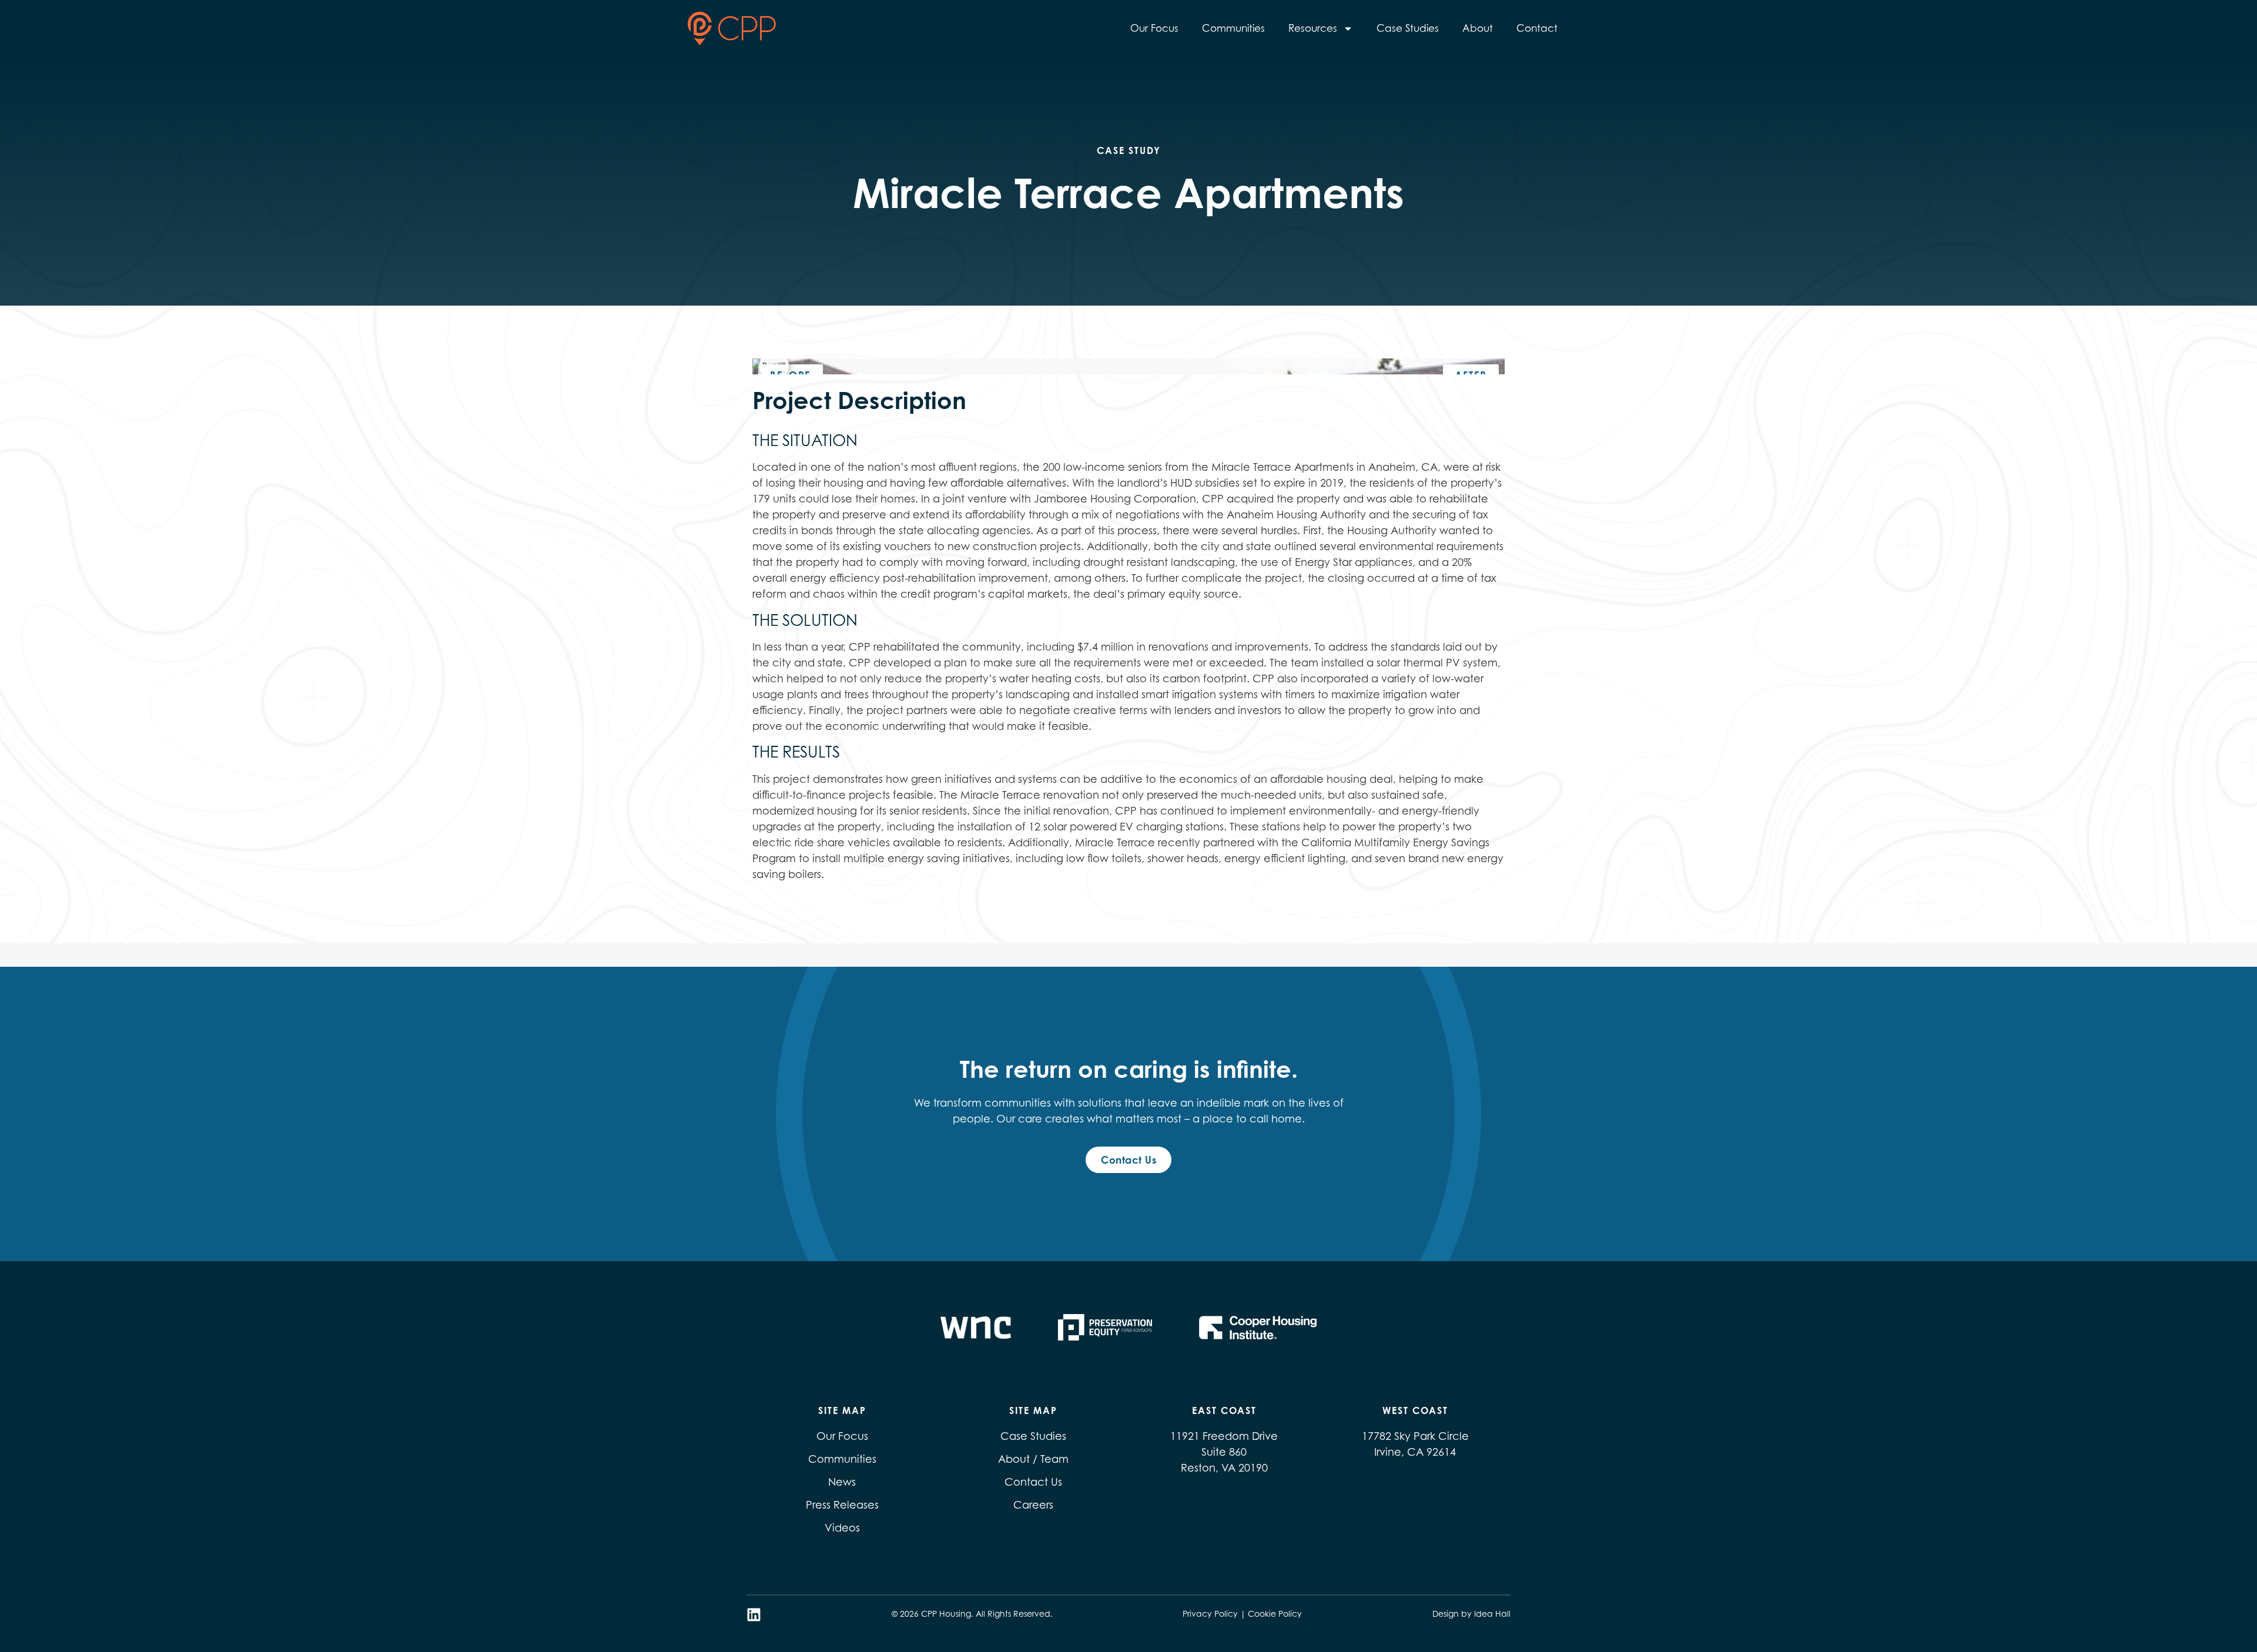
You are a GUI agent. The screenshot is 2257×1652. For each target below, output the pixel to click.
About (1478, 28)
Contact (1537, 28)
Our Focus (1154, 28)
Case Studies (1408, 28)
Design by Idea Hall (1471, 1614)
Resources (1313, 28)
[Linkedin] (754, 1615)
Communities (1233, 28)
